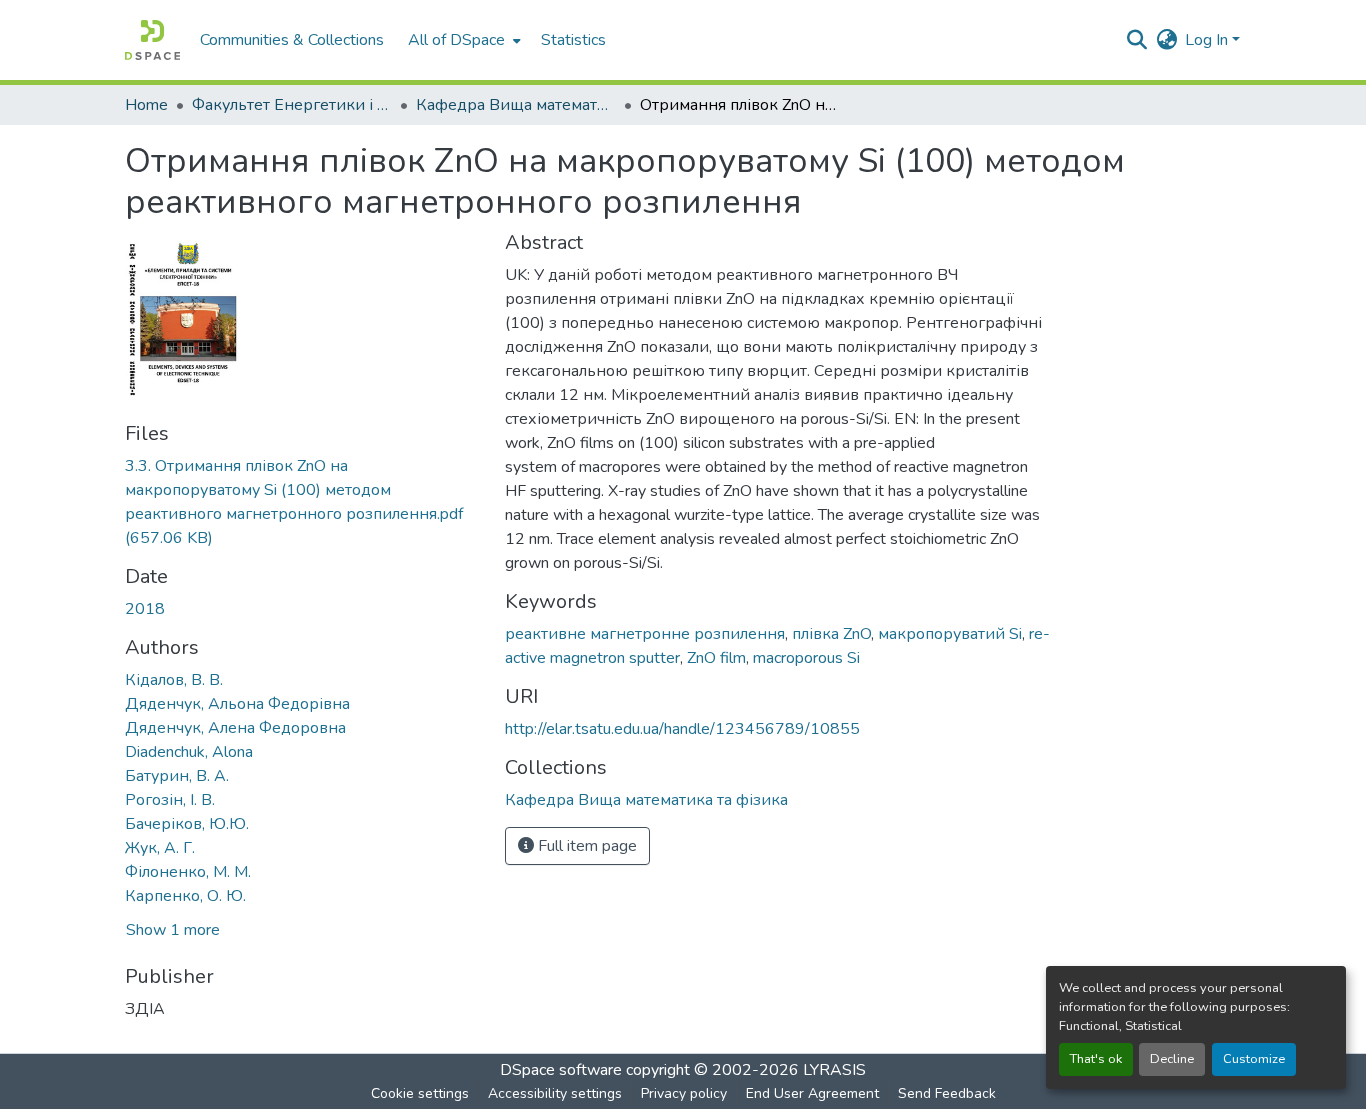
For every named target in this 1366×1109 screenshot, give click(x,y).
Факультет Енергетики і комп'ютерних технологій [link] (292, 105)
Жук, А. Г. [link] (160, 848)
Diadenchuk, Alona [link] (189, 752)
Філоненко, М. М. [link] (188, 872)
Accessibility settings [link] (555, 1093)
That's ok (1096, 1059)
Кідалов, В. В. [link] (174, 680)
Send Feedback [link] (947, 1093)
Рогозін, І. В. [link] (170, 800)
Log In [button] (1208, 40)
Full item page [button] (585, 846)
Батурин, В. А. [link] (177, 776)
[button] (152, 40)
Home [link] (146, 105)
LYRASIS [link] (834, 1070)
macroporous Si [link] (806, 658)
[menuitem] (462, 40)
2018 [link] (145, 609)
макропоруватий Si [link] (950, 634)
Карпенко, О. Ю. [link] (185, 896)
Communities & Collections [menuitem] (292, 40)
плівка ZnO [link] (831, 634)
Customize (1254, 1059)
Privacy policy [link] (684, 1093)
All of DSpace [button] (456, 40)
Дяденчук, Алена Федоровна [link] (235, 728)
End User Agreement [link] (812, 1093)
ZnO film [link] (716, 658)
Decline (1172, 1059)
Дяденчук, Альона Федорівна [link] (237, 704)
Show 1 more (173, 930)
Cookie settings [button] (420, 1093)
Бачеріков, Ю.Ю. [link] (187, 824)
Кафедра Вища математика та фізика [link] (516, 105)
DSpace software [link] (561, 1070)
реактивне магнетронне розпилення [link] (645, 634)
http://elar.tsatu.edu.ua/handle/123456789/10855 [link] (682, 729)
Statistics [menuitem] (573, 40)
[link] (303, 502)
